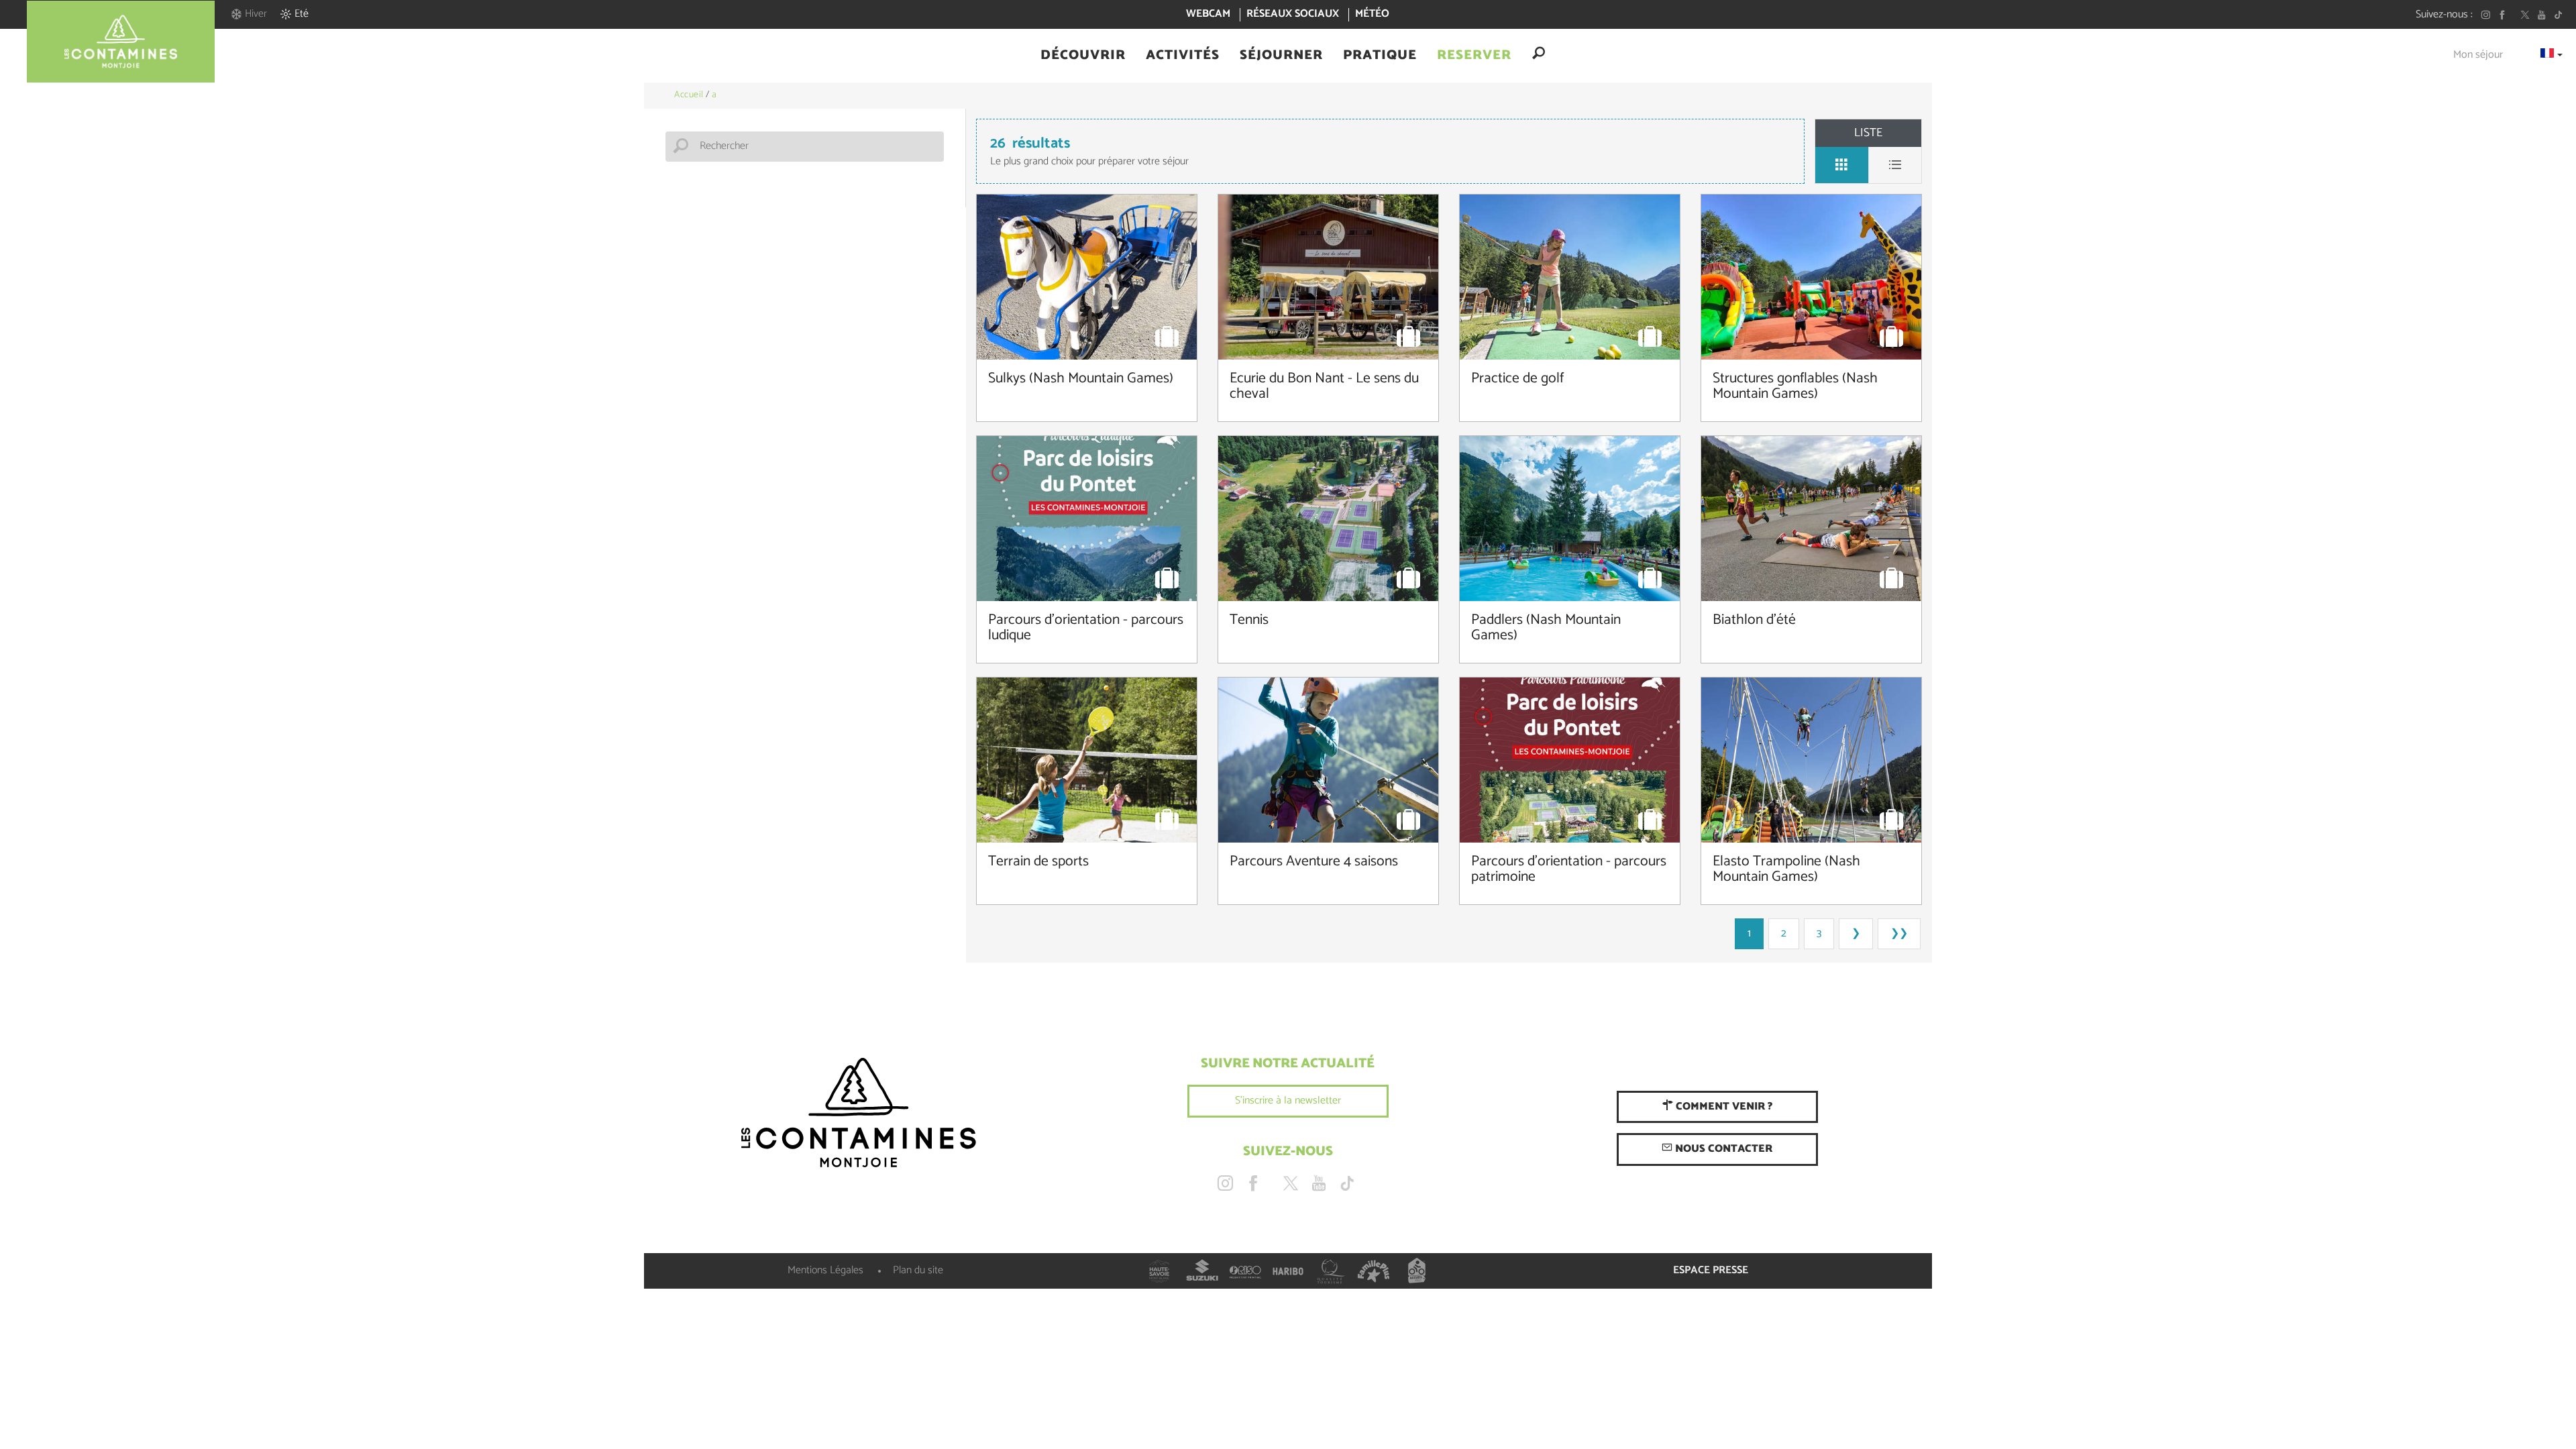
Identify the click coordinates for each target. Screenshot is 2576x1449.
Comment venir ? (1723, 1107)
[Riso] (1245, 1271)
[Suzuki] (1202, 1271)
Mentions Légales (825, 1270)
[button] (1083, 56)
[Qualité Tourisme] (1331, 1271)
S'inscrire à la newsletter (1288, 1101)
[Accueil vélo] (1417, 1271)
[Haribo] (1288, 1271)
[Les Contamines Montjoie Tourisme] (859, 1114)
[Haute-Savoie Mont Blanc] (1159, 1271)
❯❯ (1899, 933)
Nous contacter (1722, 1149)
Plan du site (918, 1270)
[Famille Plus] (1374, 1271)
